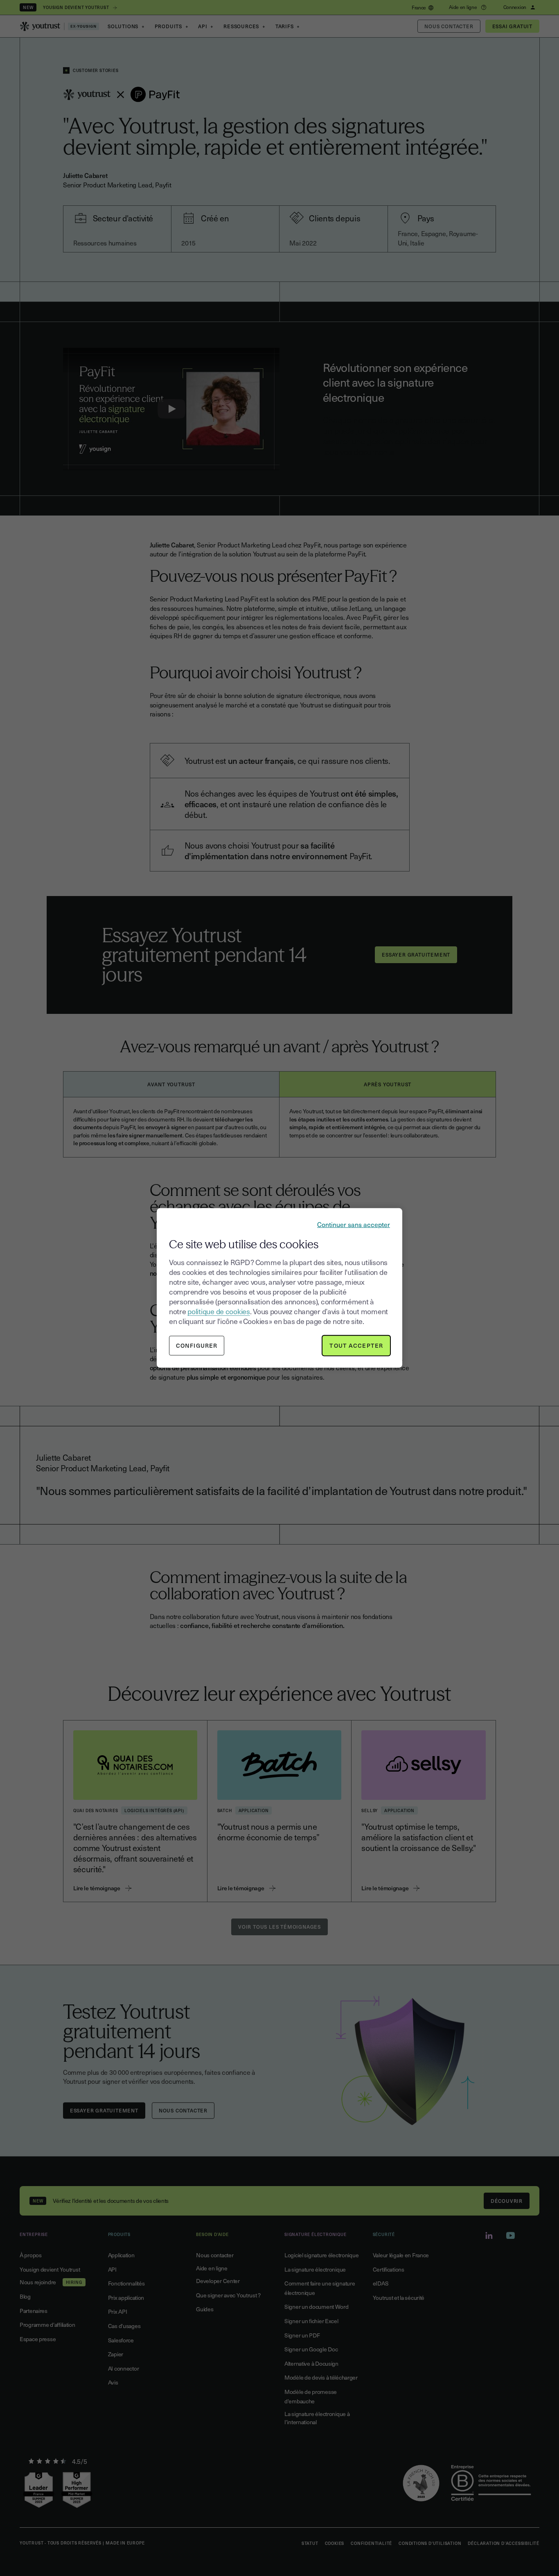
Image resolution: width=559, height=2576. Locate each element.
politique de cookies (219, 1311)
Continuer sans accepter (354, 1224)
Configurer (197, 1345)
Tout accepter (356, 1345)
